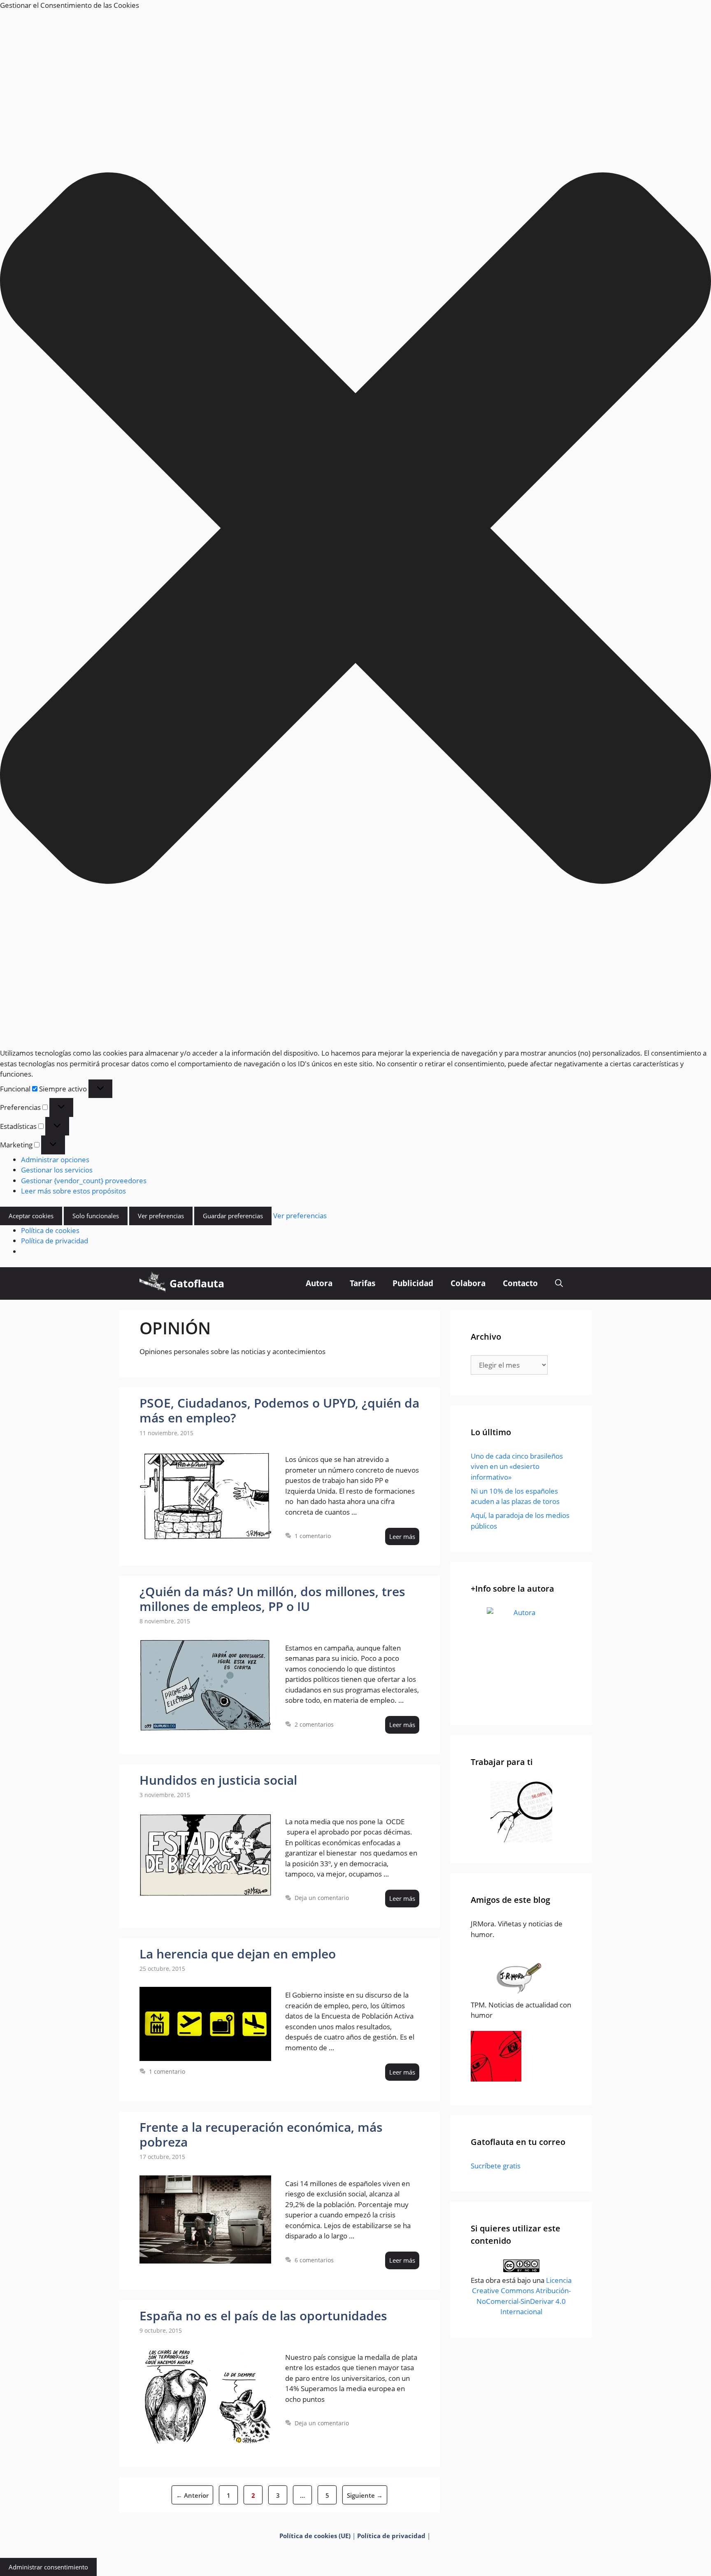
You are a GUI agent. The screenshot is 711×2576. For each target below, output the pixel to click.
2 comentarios (314, 1724)
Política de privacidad (55, 1241)
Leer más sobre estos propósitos (73, 1191)
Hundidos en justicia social (218, 1780)
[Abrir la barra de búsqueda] (559, 1283)
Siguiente (365, 2495)
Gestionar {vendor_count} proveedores (84, 1181)
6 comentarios (314, 2260)
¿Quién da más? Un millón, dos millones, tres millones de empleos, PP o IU (272, 1599)
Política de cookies (50, 1230)
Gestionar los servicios (57, 1170)
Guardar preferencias (233, 1216)
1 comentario (313, 1536)
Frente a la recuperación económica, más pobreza (261, 2134)
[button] (355, 529)
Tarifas (362, 1283)
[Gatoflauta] (152, 1283)
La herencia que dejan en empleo (238, 1954)
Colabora (468, 1283)
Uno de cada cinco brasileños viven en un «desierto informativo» (517, 1466)
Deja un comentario (322, 1898)
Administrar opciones (55, 1160)
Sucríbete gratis (496, 2166)
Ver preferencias (161, 1216)
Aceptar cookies (31, 1216)
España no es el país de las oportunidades (263, 2316)
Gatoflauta (197, 1283)
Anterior (192, 2495)
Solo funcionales (96, 1216)
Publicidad (413, 1283)
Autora (319, 1283)
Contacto (520, 1283)
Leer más (402, 1536)
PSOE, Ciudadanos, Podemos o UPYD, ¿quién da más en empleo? (279, 1410)
